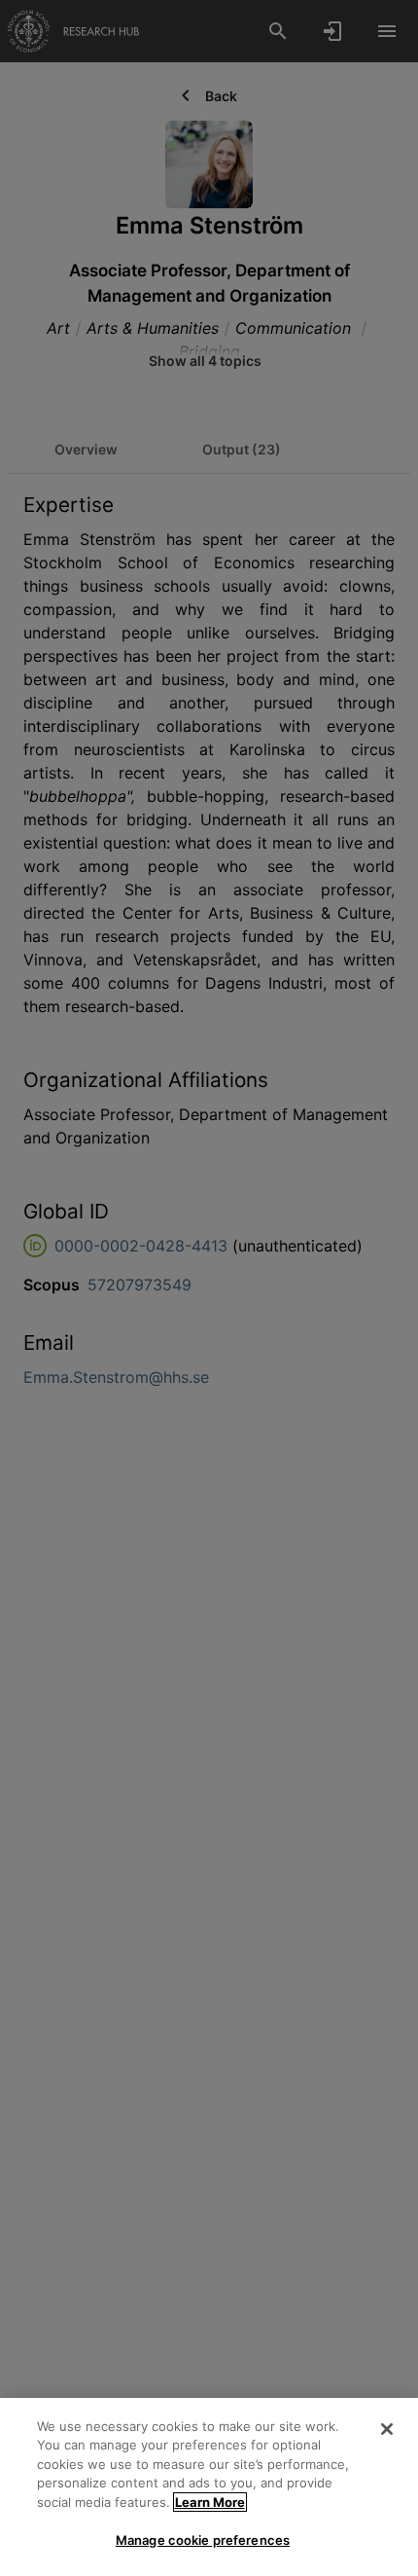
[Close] (387, 2429)
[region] (209, 2487)
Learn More (210, 2502)
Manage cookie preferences (203, 2540)
